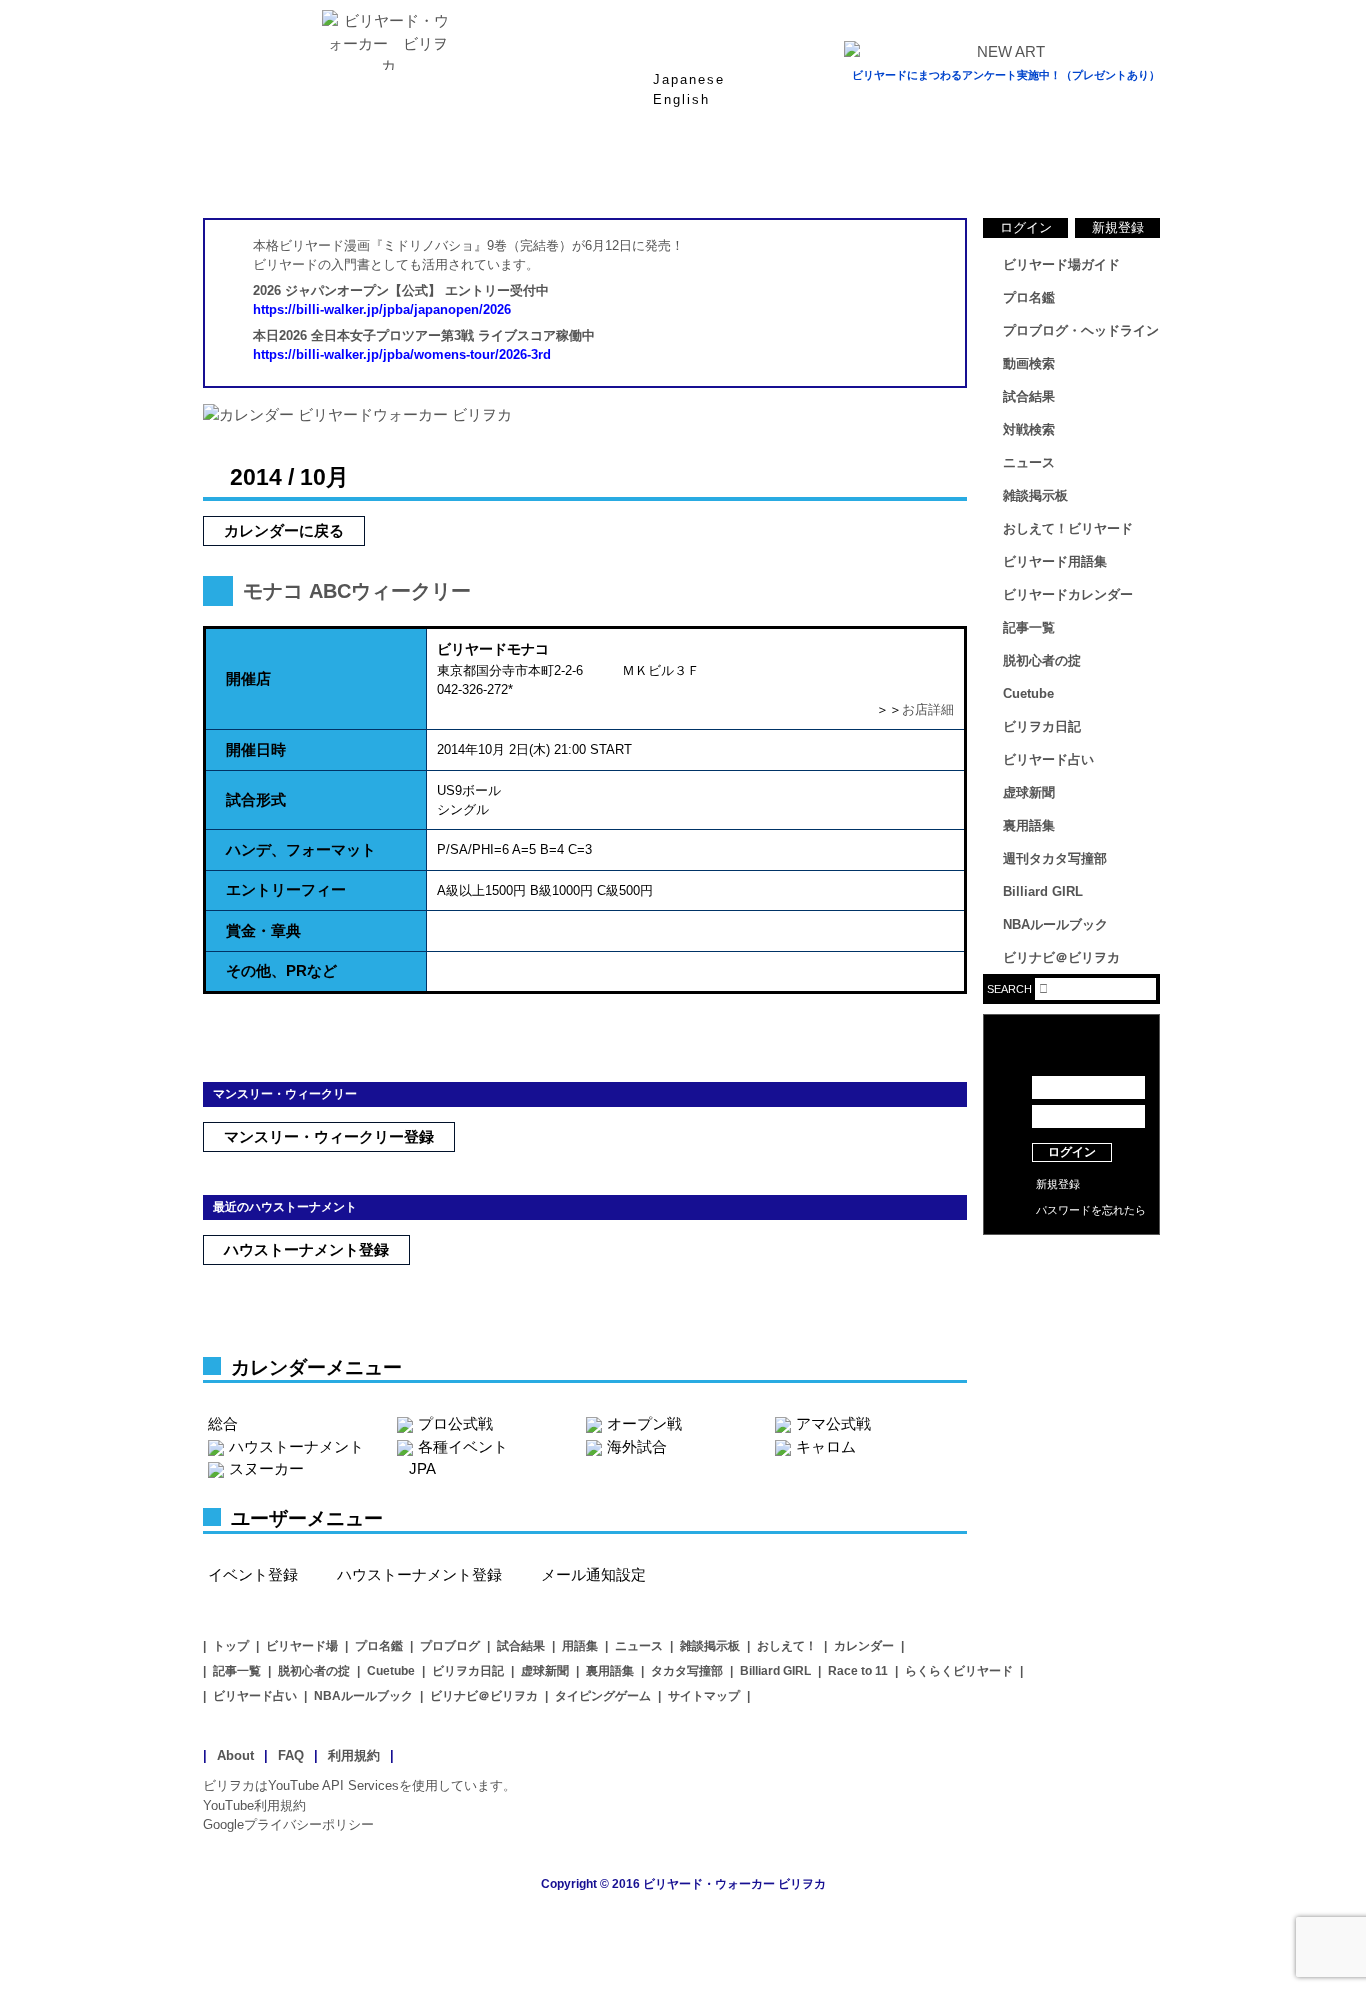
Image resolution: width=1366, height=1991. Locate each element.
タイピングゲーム (603, 1696)
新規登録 (1118, 227)
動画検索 (1029, 363)
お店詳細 (928, 709)
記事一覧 (1029, 627)
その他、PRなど (281, 970)
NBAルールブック (1055, 924)
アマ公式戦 (833, 1423)
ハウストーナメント (296, 1446)
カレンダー (864, 1646)
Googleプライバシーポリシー (288, 1824)
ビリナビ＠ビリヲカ (1061, 957)
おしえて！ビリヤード (1068, 528)
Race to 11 (858, 1671)
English (681, 99)
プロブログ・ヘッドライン (1081, 330)
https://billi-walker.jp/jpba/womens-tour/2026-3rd (402, 354)
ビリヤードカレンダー (1068, 594)
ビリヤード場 (302, 1646)
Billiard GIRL (1043, 891)
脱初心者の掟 (1042, 660)
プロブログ (450, 1646)
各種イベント (463, 1446)
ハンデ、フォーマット (301, 849)
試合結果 (763, 169)
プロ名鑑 (603, 169)
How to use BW (1071, 1260)
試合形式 (256, 799)
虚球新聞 (1029, 792)
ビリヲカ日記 (1042, 726)
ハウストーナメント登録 (306, 1249)
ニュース (1083, 169)
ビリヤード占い (1048, 759)
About (235, 1755)
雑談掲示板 (1035, 495)
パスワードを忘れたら (1091, 1210)
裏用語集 (1029, 825)
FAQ (291, 1755)
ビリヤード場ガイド (443, 169)
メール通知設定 (593, 1574)
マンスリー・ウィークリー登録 (329, 1136)
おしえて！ (787, 1646)
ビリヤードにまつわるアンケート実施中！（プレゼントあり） (1006, 75)
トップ (231, 1646)
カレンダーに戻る (284, 530)
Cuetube (1028, 693)
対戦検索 (1029, 429)
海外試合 (637, 1446)
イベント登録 (253, 1574)
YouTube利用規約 (254, 1805)
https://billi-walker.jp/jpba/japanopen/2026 (382, 309)
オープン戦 (644, 1423)
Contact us (1071, 1290)
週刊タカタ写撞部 (1055, 858)
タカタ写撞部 (687, 1671)
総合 (223, 1423)
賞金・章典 (263, 930)
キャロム (826, 1446)
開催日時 (256, 749)
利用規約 (354, 1755)
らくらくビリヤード (959, 1671)
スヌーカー (266, 1468)
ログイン (1026, 227)
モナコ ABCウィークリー (357, 591)
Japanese (689, 79)
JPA (422, 1468)
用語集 (580, 1646)
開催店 (248, 678)
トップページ (283, 169)
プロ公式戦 (455, 1423)
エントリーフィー (286, 889)
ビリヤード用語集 (923, 169)
